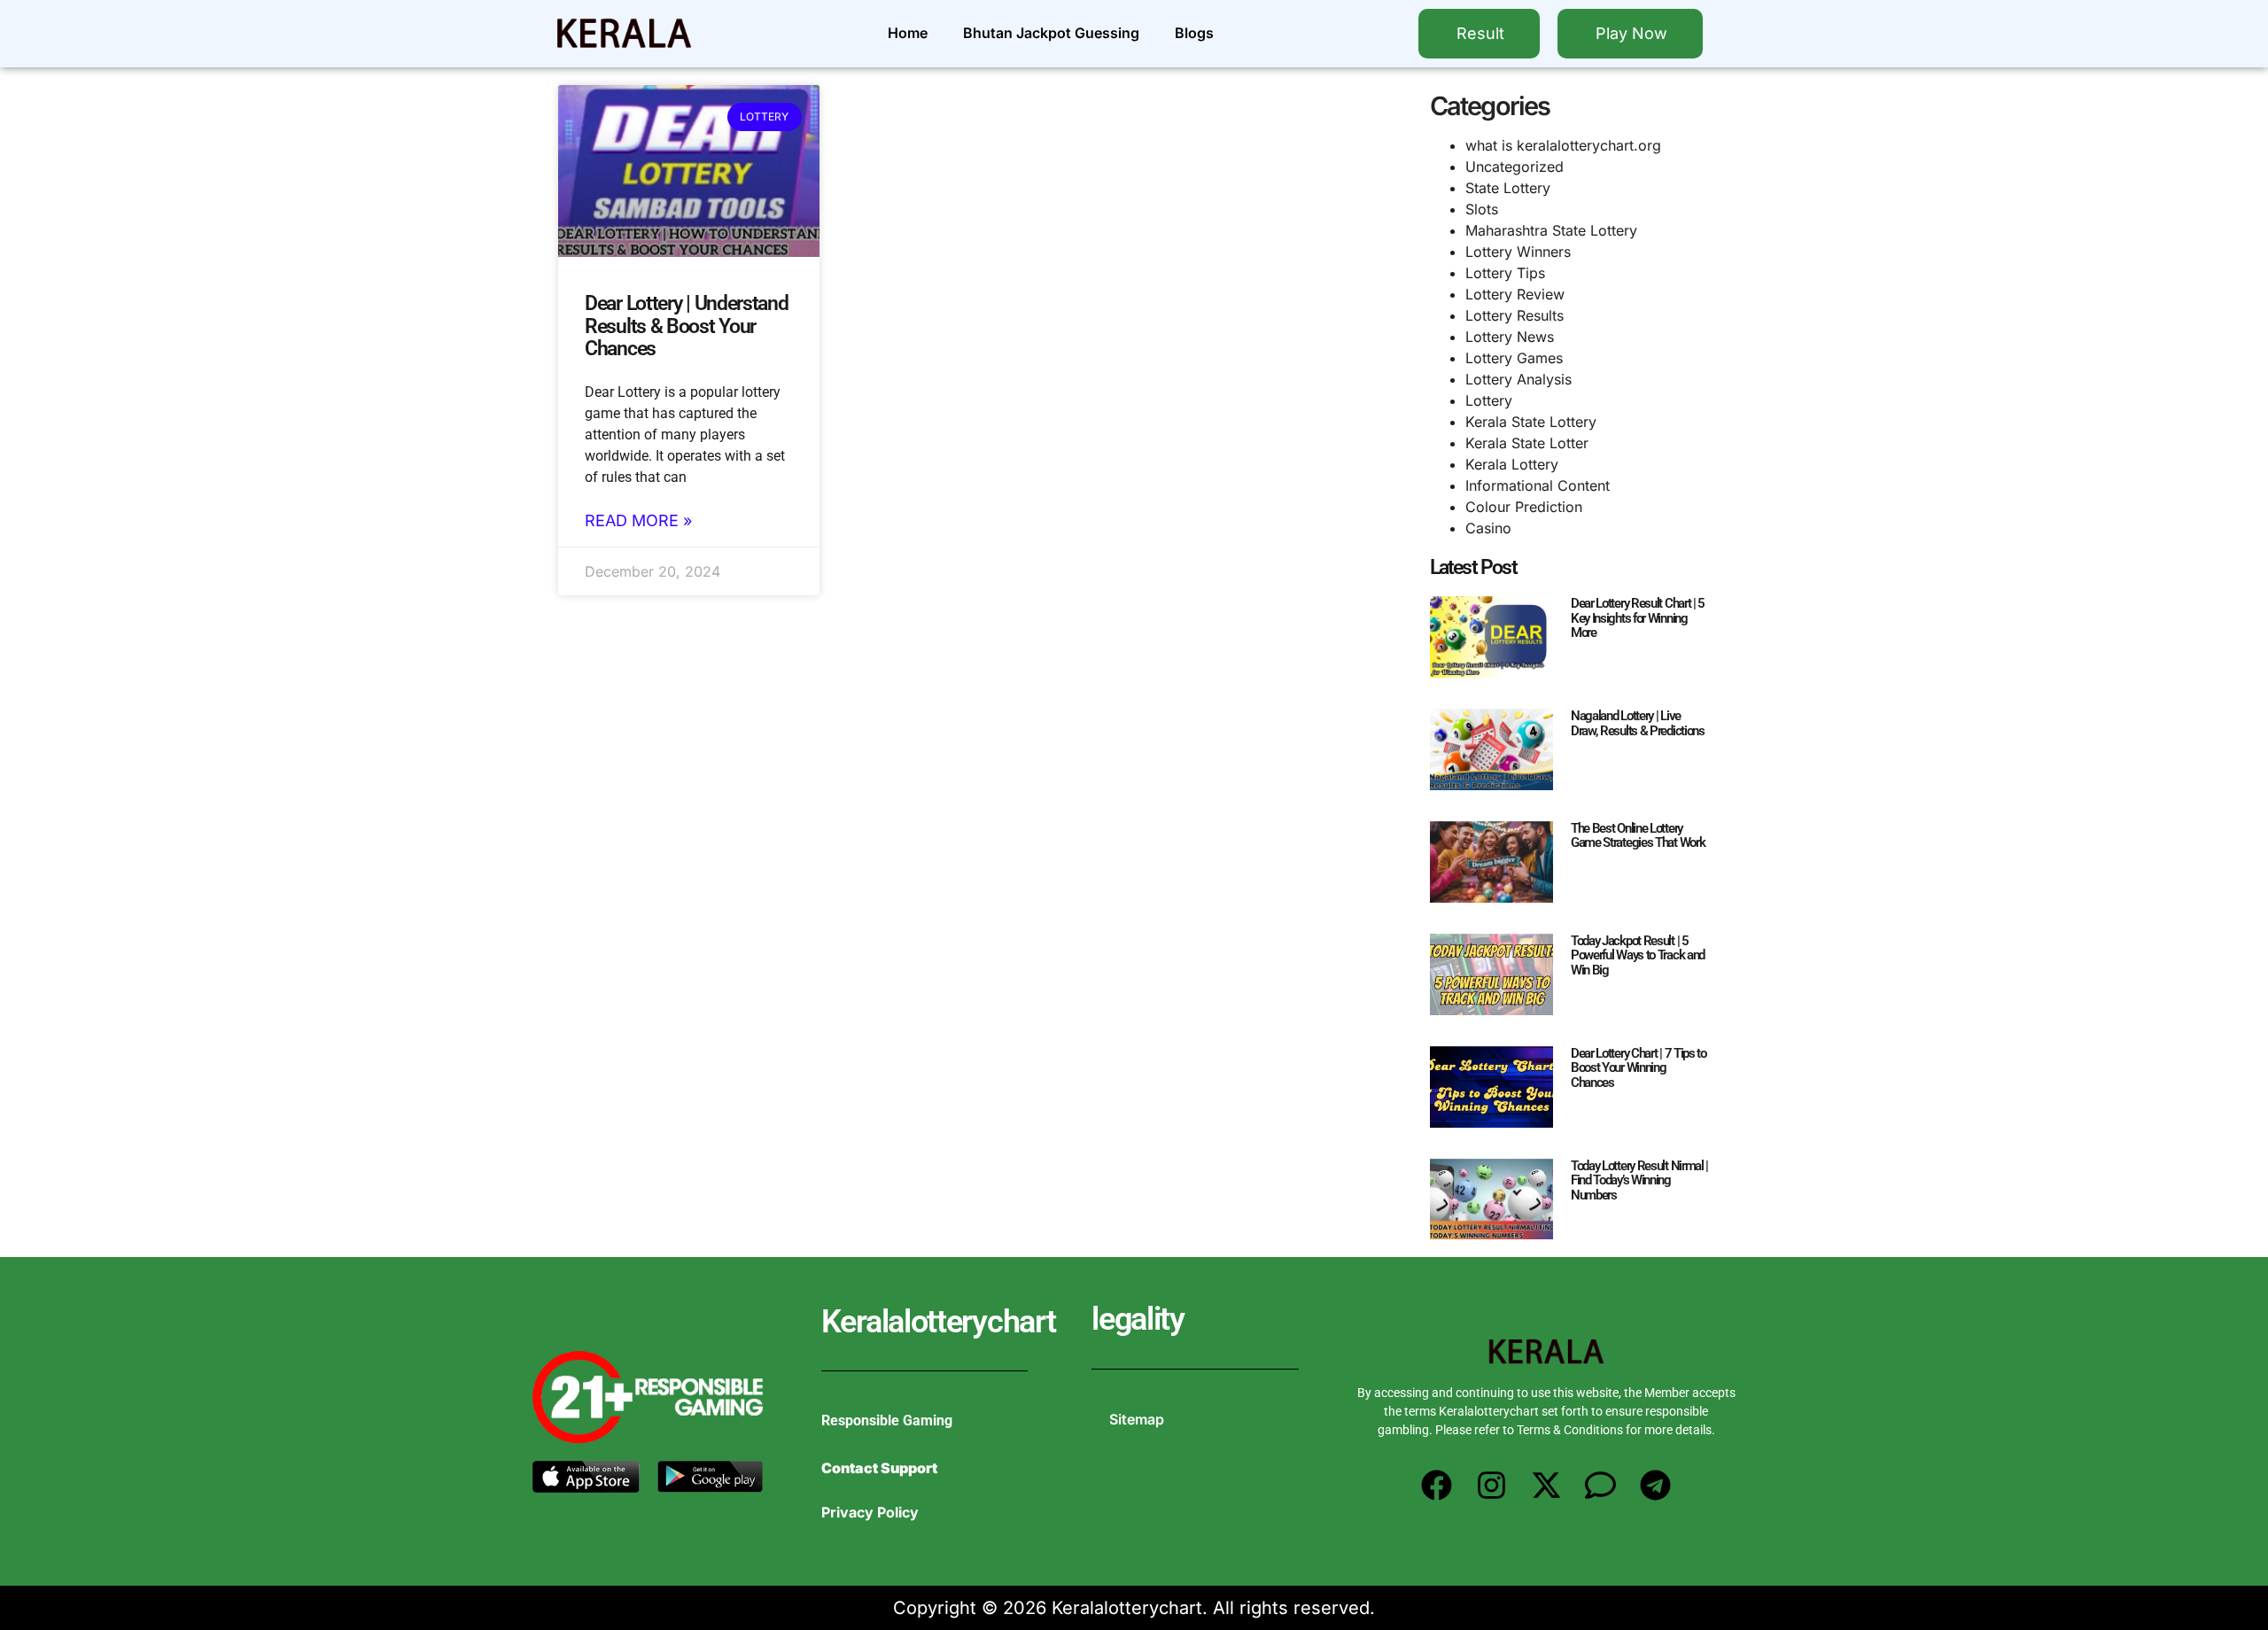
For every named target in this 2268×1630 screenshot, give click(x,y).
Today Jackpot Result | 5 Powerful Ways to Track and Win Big (1638, 955)
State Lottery (1508, 188)
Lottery (1489, 400)
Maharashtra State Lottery (1551, 230)
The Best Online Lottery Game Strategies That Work (1638, 836)
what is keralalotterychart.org (1563, 145)
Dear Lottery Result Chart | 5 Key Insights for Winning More (1638, 618)
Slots (1482, 209)
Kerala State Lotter (1527, 443)
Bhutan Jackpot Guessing (1051, 33)
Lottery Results (1515, 315)
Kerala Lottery (1512, 464)
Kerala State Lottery (1531, 422)
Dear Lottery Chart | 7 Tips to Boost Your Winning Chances (1639, 1068)
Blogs (1194, 33)
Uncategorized (1515, 167)
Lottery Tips (1505, 273)
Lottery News (1510, 337)
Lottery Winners (1518, 252)
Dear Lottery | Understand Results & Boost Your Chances (687, 326)
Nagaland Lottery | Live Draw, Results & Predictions (1638, 723)
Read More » (638, 521)
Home (908, 33)
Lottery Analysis (1518, 379)
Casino (1488, 528)
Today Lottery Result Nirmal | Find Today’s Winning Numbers (1639, 1180)
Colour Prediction (1524, 507)
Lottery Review (1515, 294)
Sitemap (1137, 1419)
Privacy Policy (870, 1512)
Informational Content (1538, 485)
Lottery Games (1514, 358)
